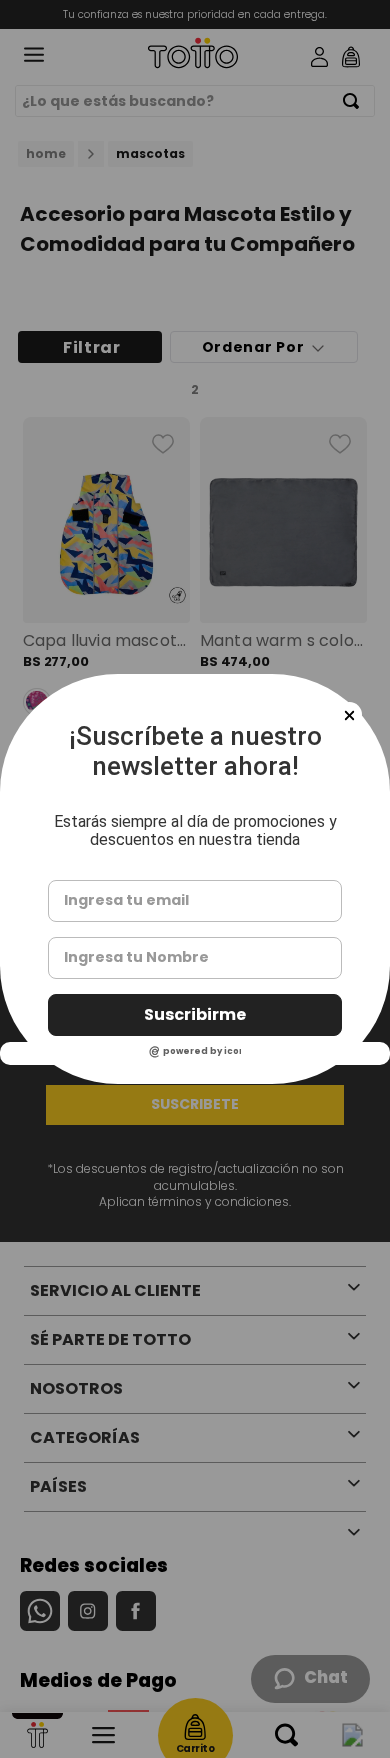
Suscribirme (195, 1014)
